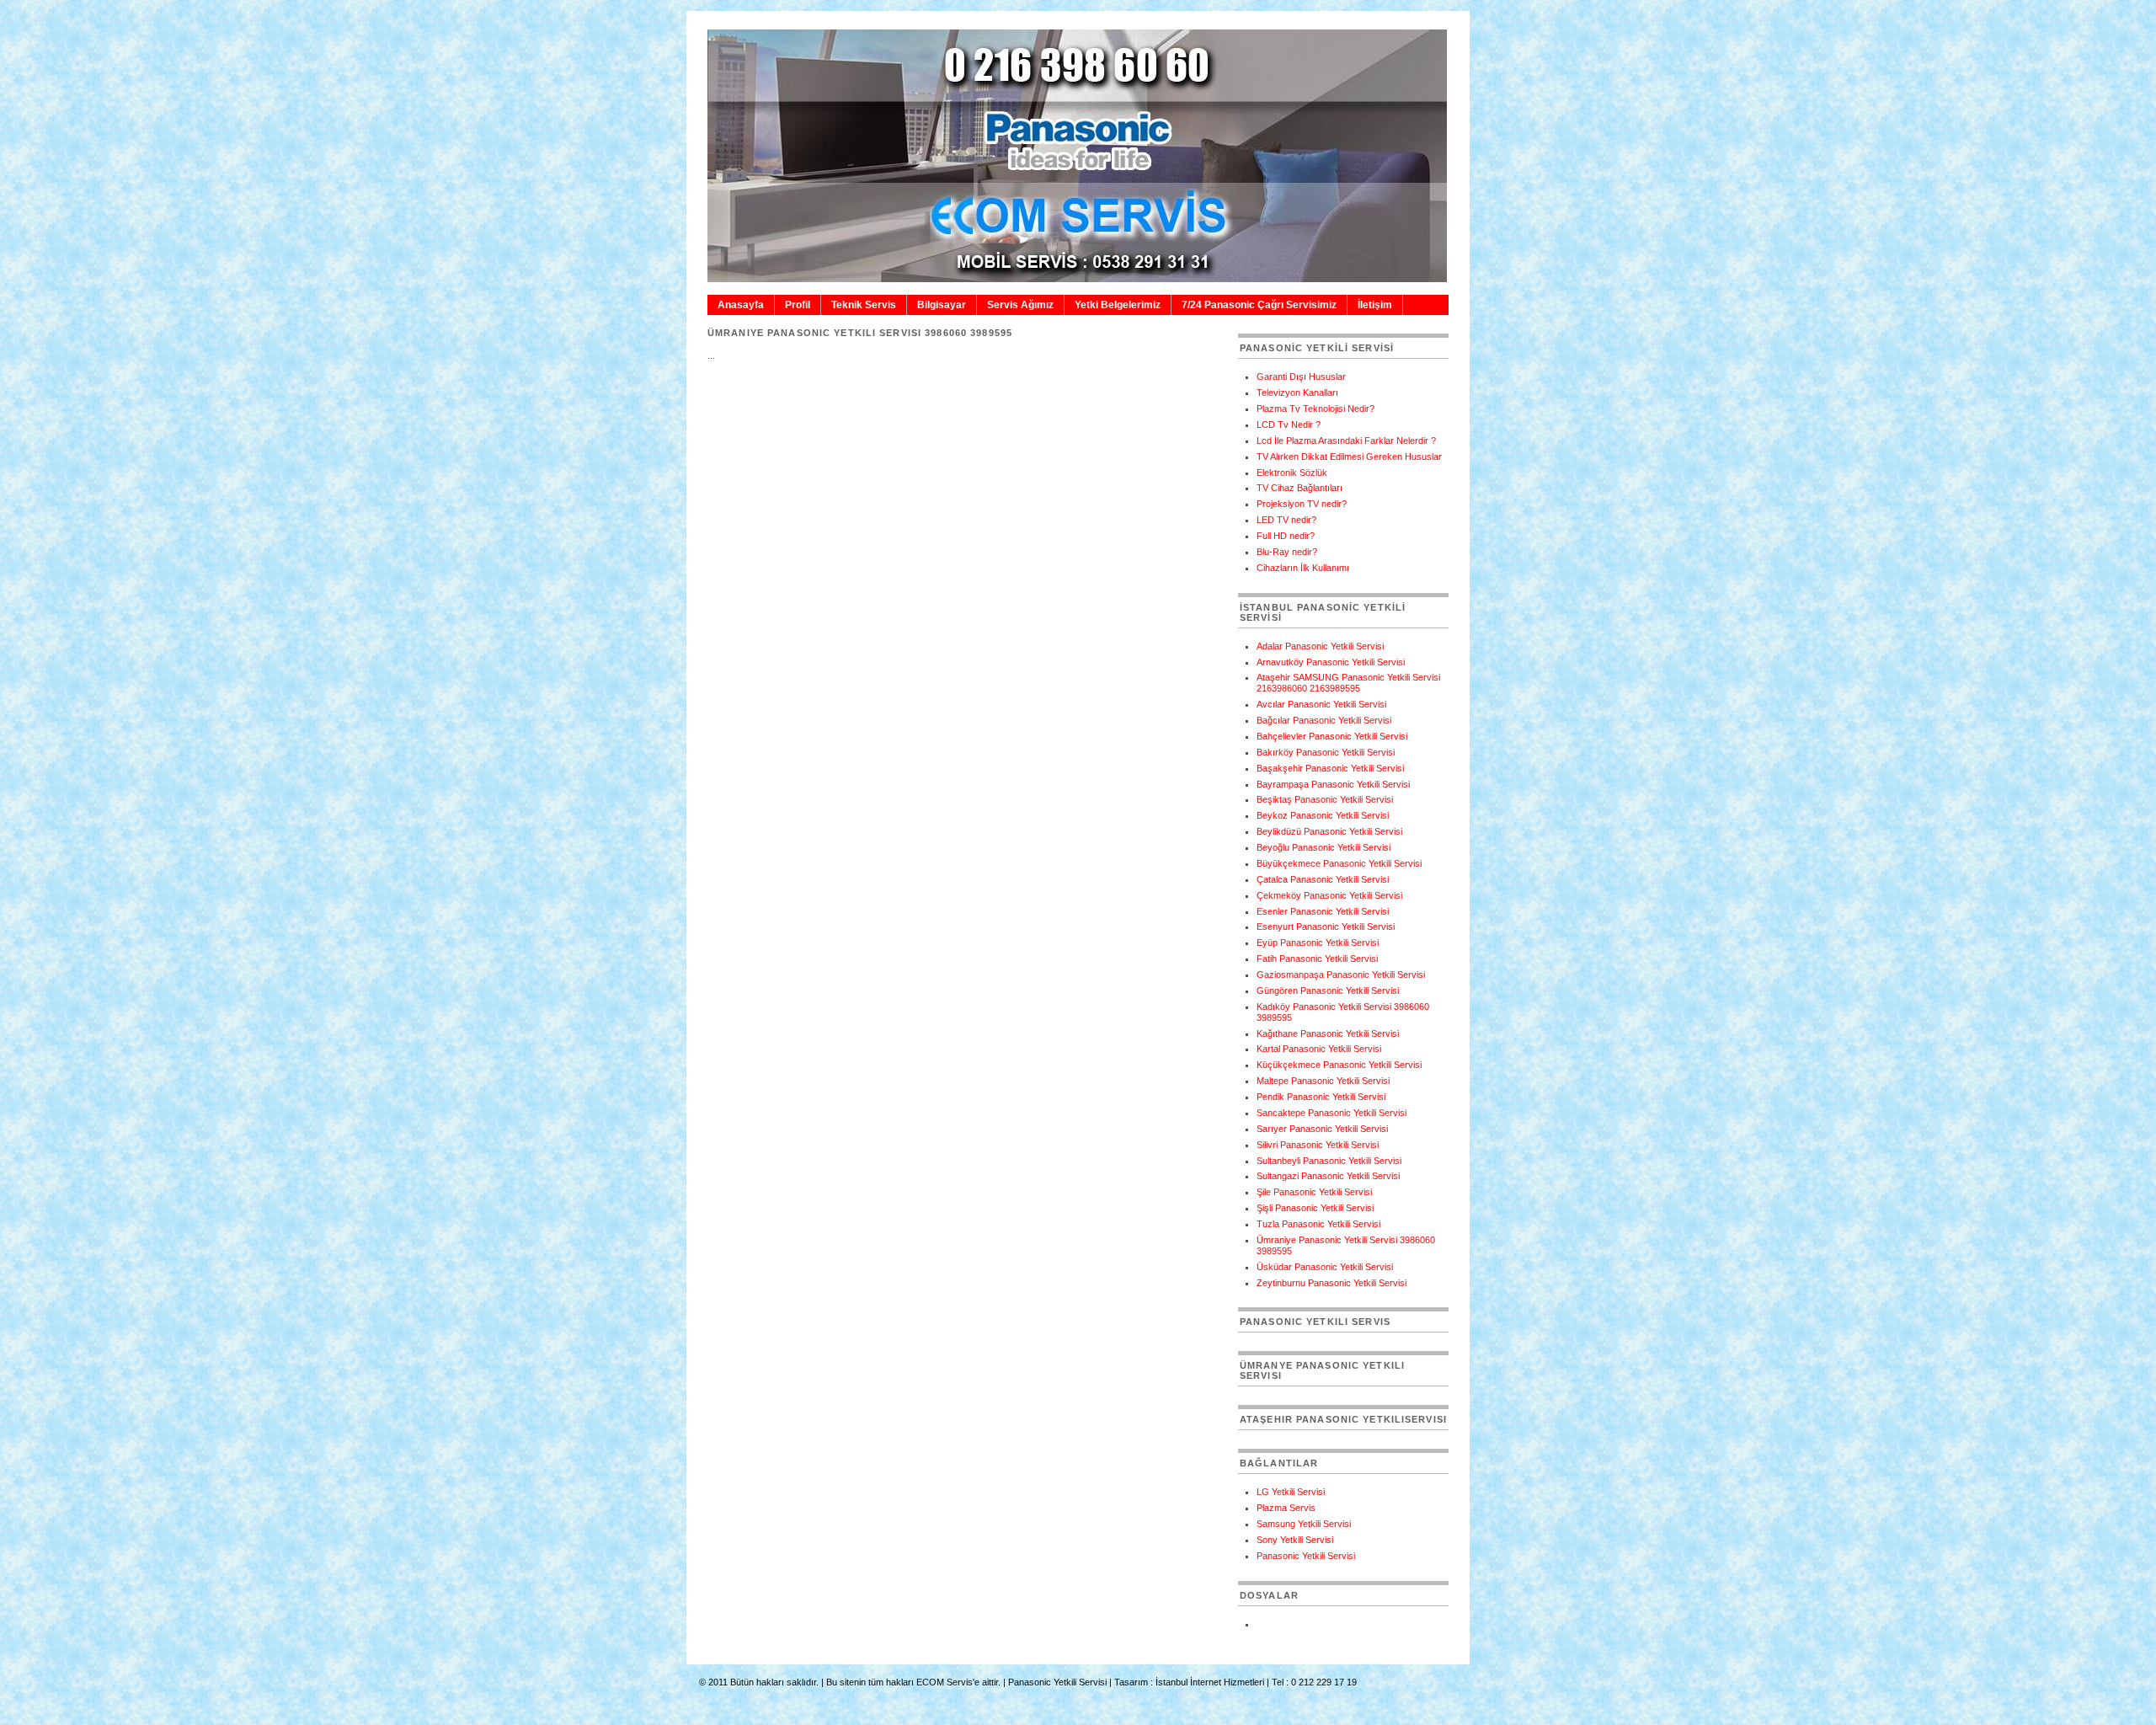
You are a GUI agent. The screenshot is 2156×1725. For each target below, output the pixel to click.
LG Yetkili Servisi (1291, 1492)
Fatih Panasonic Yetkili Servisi (1317, 959)
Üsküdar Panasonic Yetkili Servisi (1325, 1267)
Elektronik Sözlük (1292, 473)
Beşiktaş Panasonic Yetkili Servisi (1325, 799)
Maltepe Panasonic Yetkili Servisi (1323, 1081)
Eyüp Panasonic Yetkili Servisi (1318, 943)
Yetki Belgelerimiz (1118, 305)
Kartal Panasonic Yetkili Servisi (1319, 1049)
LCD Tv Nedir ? (1289, 425)
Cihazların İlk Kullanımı (1303, 568)
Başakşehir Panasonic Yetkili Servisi (1330, 768)
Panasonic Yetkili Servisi (1306, 1556)
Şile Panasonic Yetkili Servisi (1314, 1192)
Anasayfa (741, 305)
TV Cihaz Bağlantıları (1299, 488)
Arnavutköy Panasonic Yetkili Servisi (1331, 662)
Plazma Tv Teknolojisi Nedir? (1315, 409)
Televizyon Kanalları (1297, 393)
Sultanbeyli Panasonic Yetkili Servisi (1329, 1161)
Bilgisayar (942, 305)
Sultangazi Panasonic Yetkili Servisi (1328, 1176)
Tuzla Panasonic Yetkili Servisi (1318, 1224)
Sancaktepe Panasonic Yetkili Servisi (1331, 1113)
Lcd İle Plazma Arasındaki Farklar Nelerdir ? (1346, 441)
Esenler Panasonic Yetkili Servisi (1323, 911)
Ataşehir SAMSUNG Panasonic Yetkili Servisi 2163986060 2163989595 (1348, 683)
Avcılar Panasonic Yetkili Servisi (1321, 704)
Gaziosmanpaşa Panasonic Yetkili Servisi (1341, 975)
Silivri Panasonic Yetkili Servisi (1318, 1145)
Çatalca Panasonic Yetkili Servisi (1323, 879)
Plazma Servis (1286, 1508)
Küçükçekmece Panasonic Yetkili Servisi (1339, 1065)
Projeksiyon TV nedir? (1302, 504)
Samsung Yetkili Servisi (1304, 1524)
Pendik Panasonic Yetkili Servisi (1321, 1097)
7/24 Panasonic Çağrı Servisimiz (1259, 305)
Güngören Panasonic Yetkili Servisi (1328, 991)
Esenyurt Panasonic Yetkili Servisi (1326, 927)
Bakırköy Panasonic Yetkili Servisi (1326, 752)
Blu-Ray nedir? (1287, 552)
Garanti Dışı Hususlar (1301, 377)
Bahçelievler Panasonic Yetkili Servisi (1332, 736)
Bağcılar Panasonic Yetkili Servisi (1324, 720)
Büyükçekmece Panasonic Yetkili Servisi (1339, 863)
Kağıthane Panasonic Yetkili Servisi (1328, 1033)
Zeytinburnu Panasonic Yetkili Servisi (1331, 1283)
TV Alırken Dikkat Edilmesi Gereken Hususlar (1349, 457)
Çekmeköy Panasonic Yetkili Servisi (1329, 895)
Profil (798, 305)
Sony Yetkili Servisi (1295, 1540)
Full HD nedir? (1286, 536)
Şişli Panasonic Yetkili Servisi (1315, 1208)
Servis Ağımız (1020, 305)
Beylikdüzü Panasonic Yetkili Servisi (1329, 831)
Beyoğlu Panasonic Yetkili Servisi (1323, 847)
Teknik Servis (864, 305)
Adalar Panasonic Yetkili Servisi (1320, 646)
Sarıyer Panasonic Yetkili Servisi (1322, 1129)
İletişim (1375, 305)
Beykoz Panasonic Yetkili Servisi (1323, 815)
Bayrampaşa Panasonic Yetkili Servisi (1333, 784)
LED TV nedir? (1286, 520)
